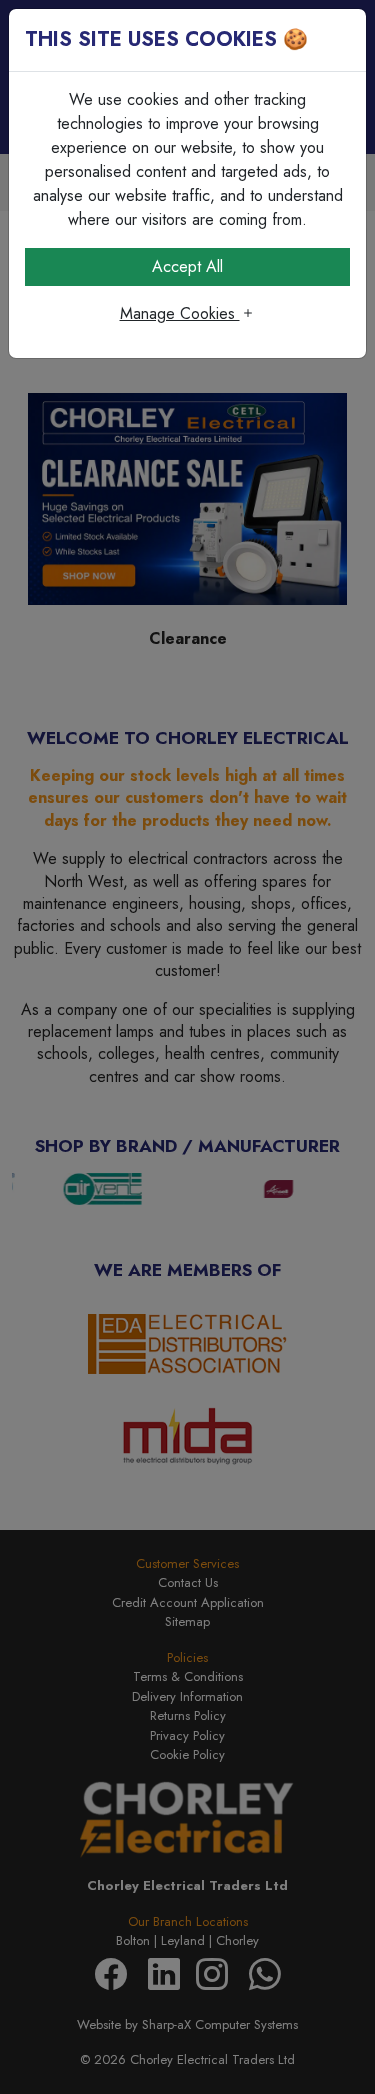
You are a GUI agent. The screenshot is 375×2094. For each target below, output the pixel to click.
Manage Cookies (180, 313)
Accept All (187, 266)
